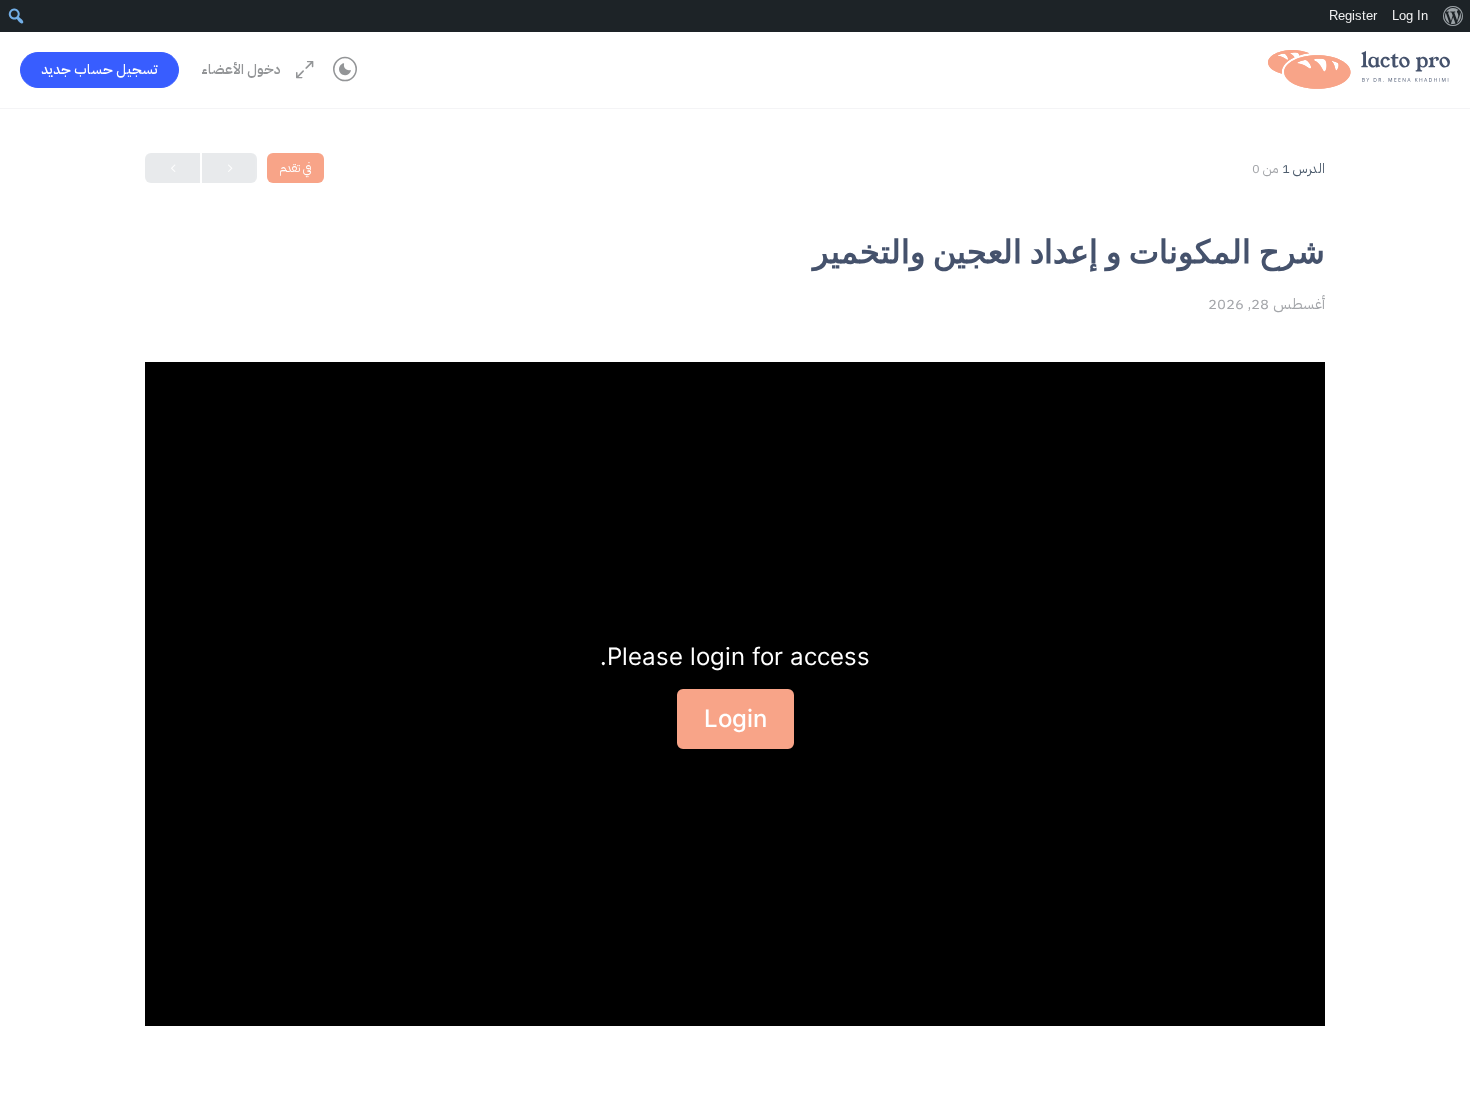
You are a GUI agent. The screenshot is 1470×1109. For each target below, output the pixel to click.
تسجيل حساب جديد (99, 69)
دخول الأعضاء (241, 69)
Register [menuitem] (1353, 15)
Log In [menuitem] (1410, 15)
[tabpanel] (735, 694)
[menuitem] (1452, 16)
